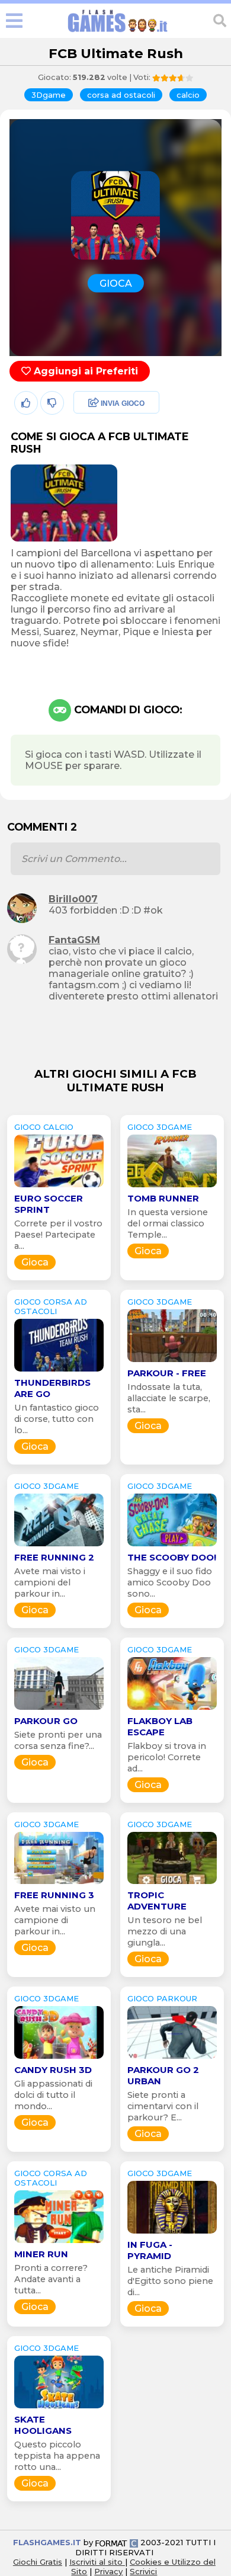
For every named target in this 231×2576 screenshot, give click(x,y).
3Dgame (49, 95)
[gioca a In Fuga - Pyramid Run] (172, 2233)
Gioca (35, 1262)
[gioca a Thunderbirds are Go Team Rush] (59, 1371)
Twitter (86, 429)
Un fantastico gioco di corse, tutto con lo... (57, 1419)
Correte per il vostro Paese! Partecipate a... (58, 1235)
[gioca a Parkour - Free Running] (172, 1362)
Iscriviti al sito (97, 2562)
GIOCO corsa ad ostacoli (51, 1306)
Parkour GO (46, 1721)
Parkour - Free (167, 1373)
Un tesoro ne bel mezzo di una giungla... (165, 1931)
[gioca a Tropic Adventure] (172, 1884)
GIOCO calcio (44, 1127)
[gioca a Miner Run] (59, 2243)
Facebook (93, 404)
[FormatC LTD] (117, 2542)
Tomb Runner (163, 1198)
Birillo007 (73, 899)
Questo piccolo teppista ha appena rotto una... (57, 2456)
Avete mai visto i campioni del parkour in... (50, 1582)
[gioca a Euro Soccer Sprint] (59, 1187)
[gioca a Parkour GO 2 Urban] (172, 2058)
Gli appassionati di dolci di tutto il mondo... (53, 2095)
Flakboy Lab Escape (160, 1726)
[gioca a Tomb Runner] (172, 1187)
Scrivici (143, 2571)
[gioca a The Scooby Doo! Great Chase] (172, 1546)
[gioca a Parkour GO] (59, 1710)
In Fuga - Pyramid (150, 2250)
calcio (188, 95)
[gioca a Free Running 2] (59, 1546)
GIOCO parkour (162, 1998)
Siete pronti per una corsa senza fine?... (58, 1740)
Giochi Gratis (38, 2562)
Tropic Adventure (157, 1901)
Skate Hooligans (43, 2425)
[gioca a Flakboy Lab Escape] (172, 1710)
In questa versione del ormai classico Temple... (168, 1223)
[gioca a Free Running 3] (59, 1884)
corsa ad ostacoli (121, 95)
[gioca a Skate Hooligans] (59, 2408)
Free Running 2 (54, 1557)
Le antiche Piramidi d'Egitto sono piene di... (170, 2281)
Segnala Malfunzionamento (104, 486)
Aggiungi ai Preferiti (84, 371)
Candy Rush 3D (53, 2070)
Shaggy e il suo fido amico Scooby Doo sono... (170, 1582)
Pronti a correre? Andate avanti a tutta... (51, 2279)
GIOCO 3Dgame (160, 1127)
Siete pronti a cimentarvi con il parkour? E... (163, 2106)
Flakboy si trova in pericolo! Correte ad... (167, 1757)
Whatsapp (94, 455)
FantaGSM (74, 940)
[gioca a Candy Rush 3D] (59, 2058)
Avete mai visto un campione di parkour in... (55, 1920)
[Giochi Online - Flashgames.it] (118, 32)
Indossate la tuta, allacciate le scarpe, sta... (169, 1398)
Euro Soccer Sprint (49, 1204)
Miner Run (41, 2254)
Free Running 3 (54, 1895)
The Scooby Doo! (172, 1557)
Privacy (108, 2571)
